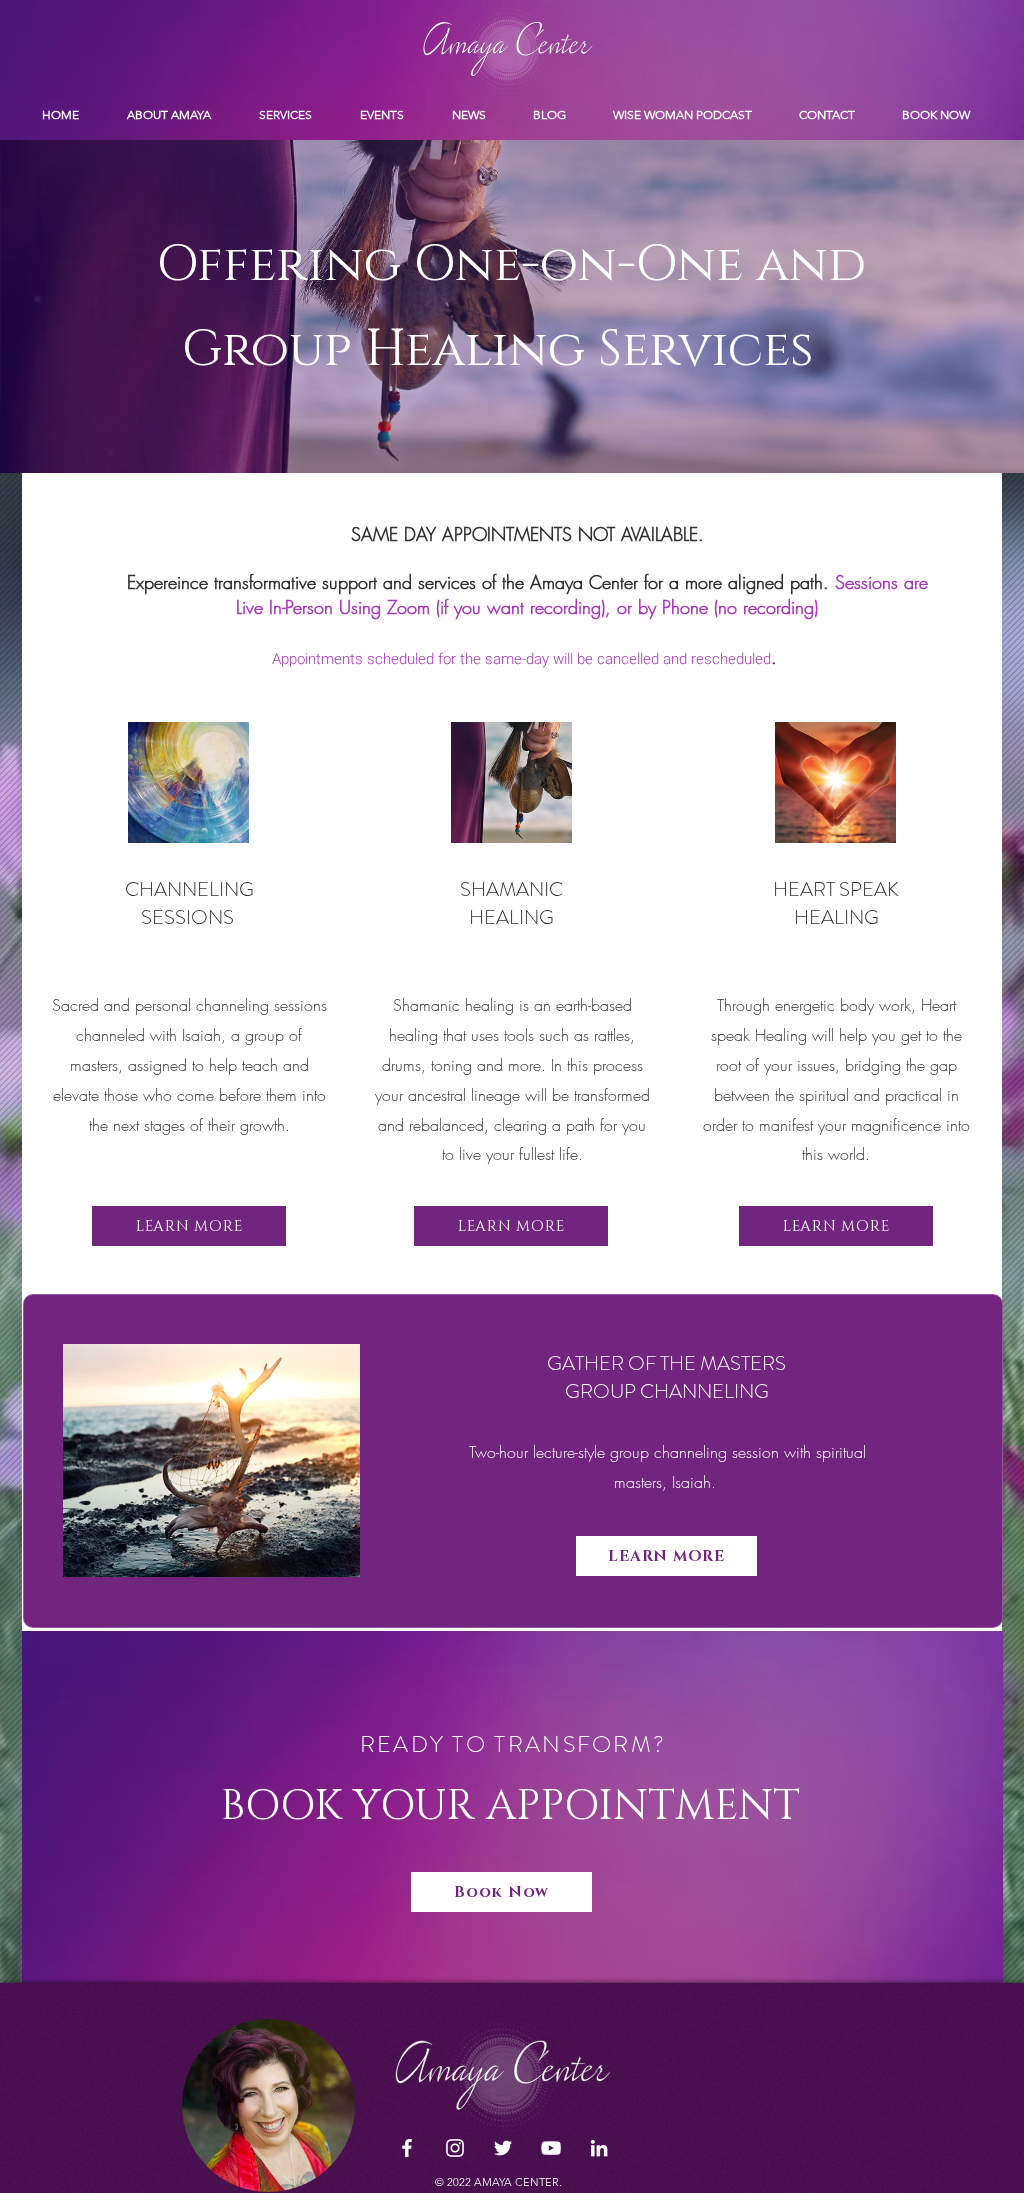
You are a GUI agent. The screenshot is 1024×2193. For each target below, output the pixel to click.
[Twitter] (503, 2148)
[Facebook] (407, 2148)
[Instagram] (455, 2148)
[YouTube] (551, 2148)
